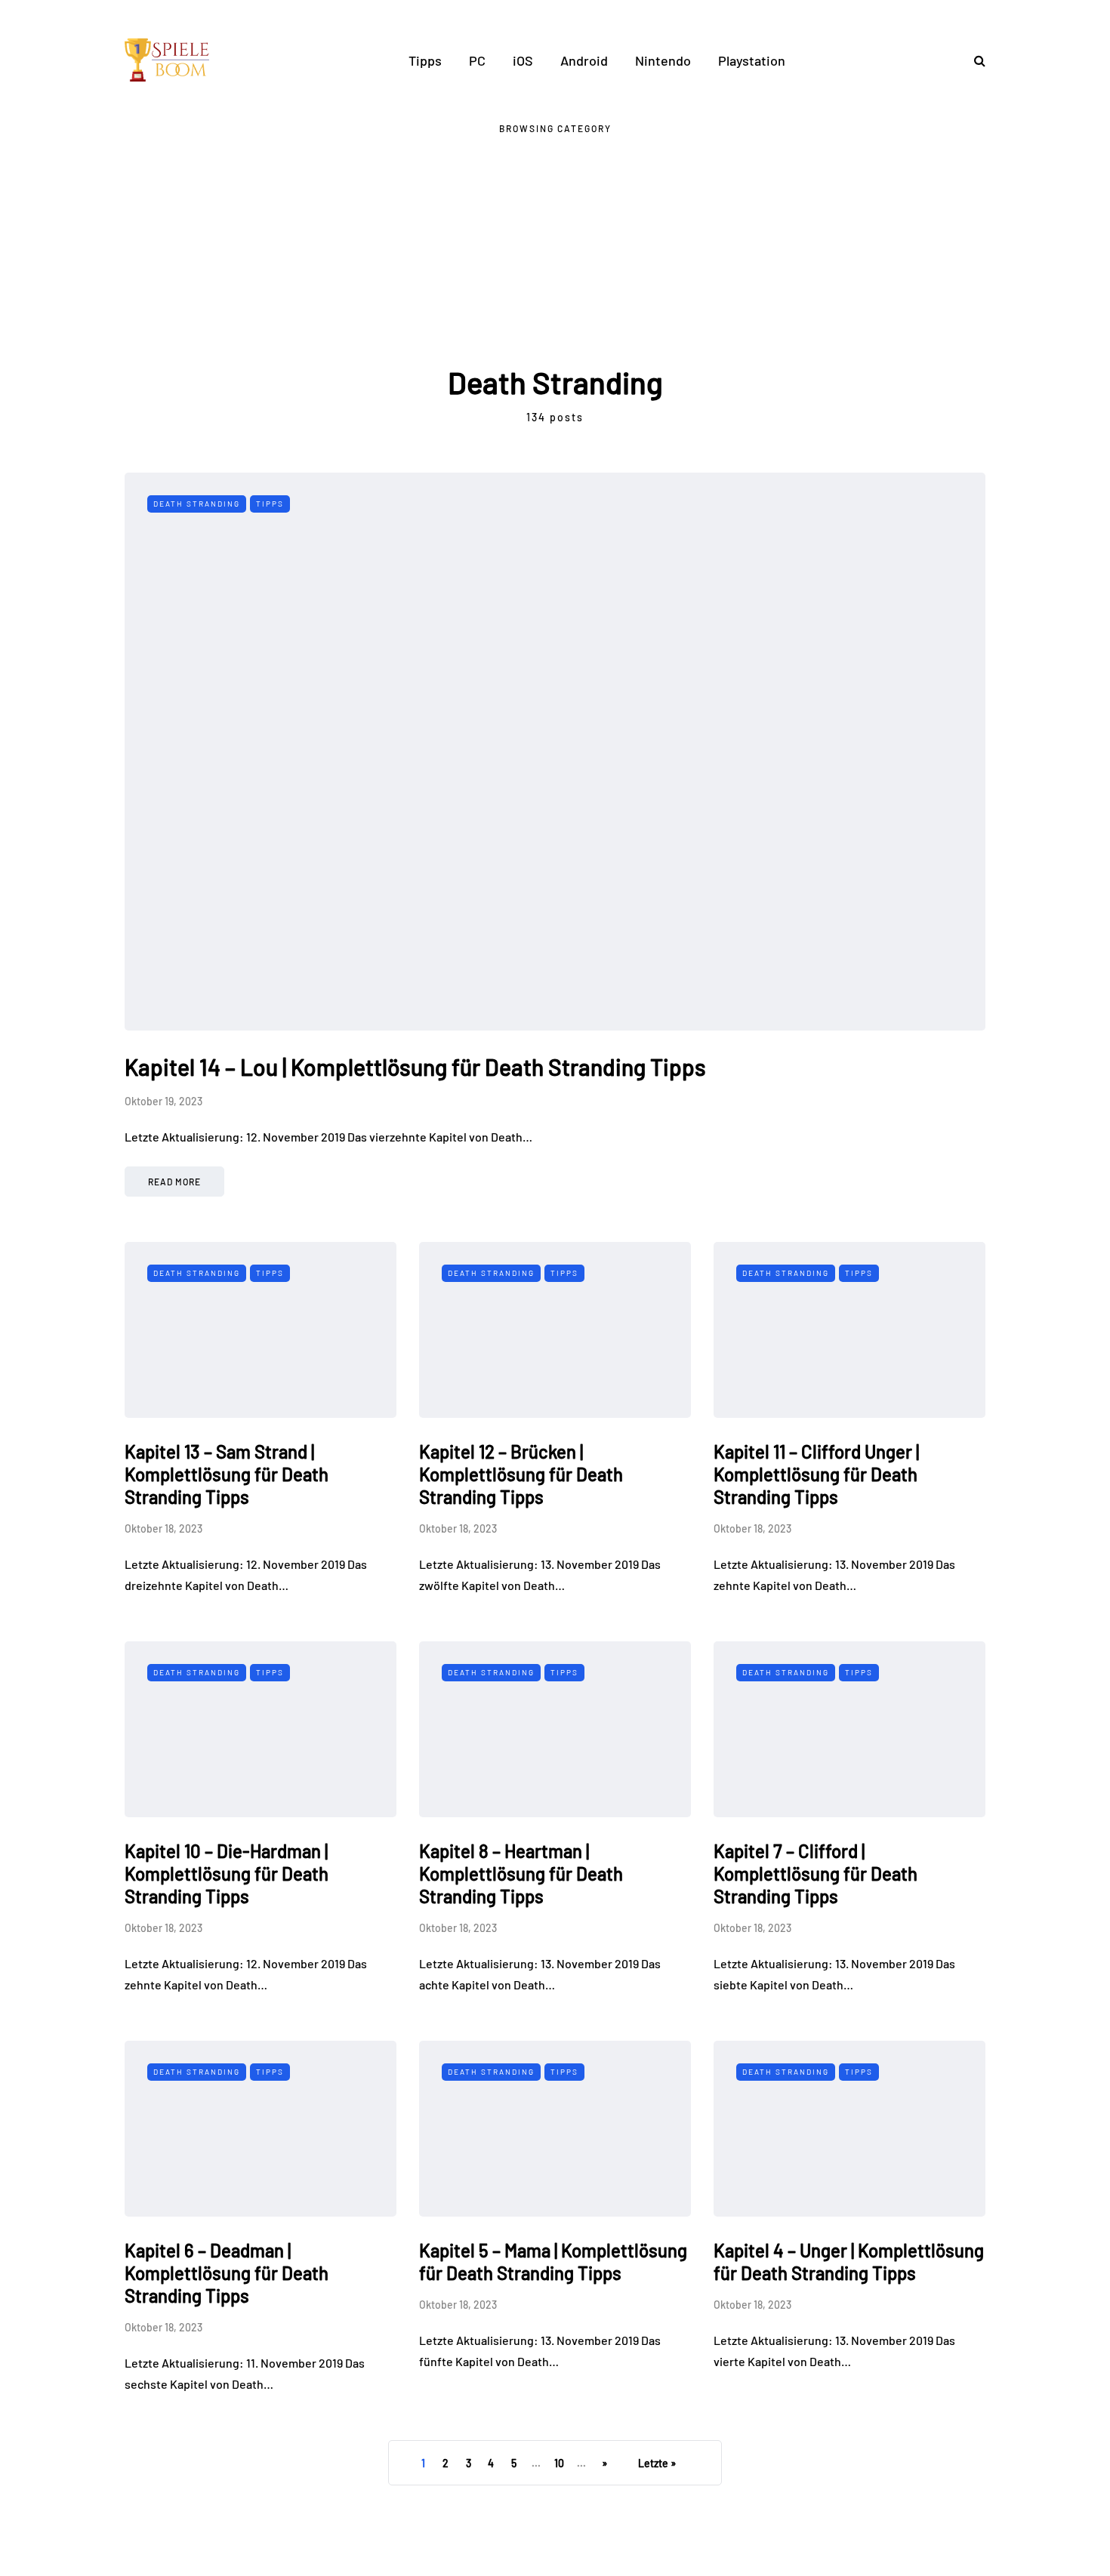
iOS (523, 60)
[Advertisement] (555, 250)
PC (477, 60)
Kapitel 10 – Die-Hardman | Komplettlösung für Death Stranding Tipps (227, 1873)
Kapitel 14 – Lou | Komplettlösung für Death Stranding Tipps (415, 1067)
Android (584, 60)
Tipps (425, 60)
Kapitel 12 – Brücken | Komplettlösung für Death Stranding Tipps (521, 1474)
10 (559, 2463)
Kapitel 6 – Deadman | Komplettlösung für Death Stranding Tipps (227, 2273)
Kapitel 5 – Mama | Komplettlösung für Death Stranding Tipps (553, 2262)
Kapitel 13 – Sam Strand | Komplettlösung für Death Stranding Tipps (227, 1474)
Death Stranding (197, 504)
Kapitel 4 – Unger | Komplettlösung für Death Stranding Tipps (849, 2262)
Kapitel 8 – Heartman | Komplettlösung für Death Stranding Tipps (521, 1873)
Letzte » (657, 2463)
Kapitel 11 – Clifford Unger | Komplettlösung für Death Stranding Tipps (816, 1474)
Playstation (752, 60)
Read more (174, 1182)
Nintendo (663, 60)
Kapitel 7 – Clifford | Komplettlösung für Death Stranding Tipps (816, 1873)
